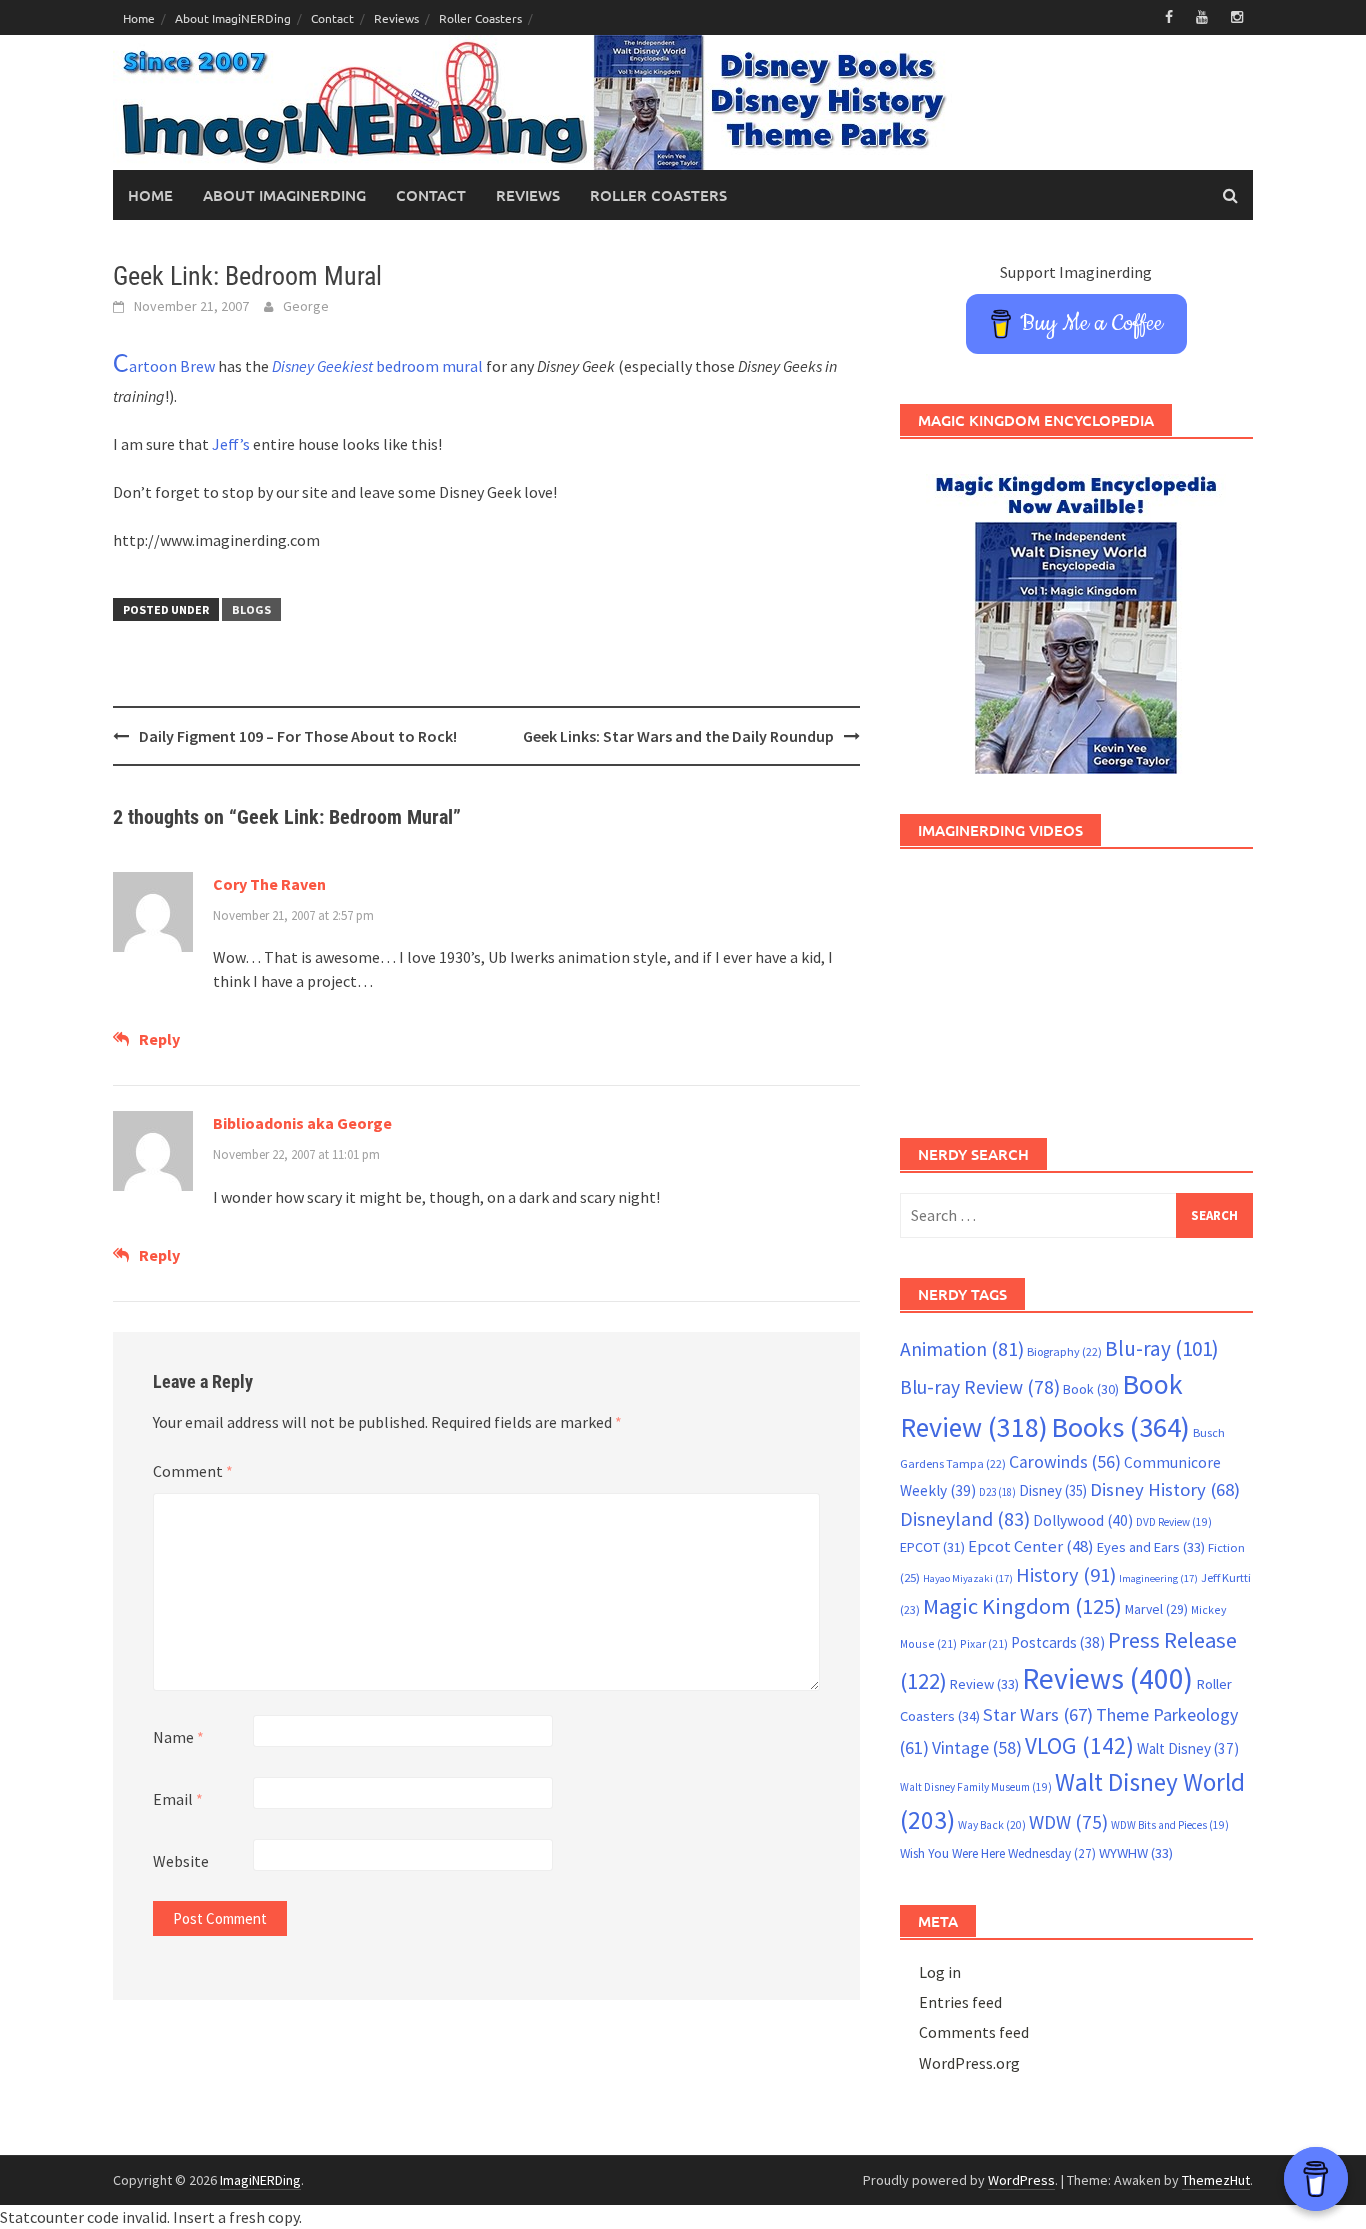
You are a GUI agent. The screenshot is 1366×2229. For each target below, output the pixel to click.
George (306, 306)
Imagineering (1158, 1578)
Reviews (396, 18)
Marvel (1156, 1609)
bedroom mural (377, 366)
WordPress (1021, 2180)
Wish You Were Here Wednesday (998, 1853)
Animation (962, 1349)
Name (178, 1737)
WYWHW (1136, 1853)
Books (1120, 1427)
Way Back (992, 1825)
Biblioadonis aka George (302, 1123)
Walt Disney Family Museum (976, 1787)
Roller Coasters (480, 18)
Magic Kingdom (1022, 1606)
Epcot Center (1031, 1546)
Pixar (984, 1643)
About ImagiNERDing (233, 18)
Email (178, 1799)
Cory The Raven (269, 884)
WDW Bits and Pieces (1170, 1825)
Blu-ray (1162, 1348)
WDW (1068, 1822)
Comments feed (974, 2032)
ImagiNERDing (260, 2180)
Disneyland (965, 1518)
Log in (940, 1972)
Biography (1064, 1351)
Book (1091, 1389)
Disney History (1165, 1489)
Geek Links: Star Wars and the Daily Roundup (678, 736)
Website (181, 1861)
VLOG (1079, 1745)
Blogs (251, 609)
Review (984, 1684)
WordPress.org (969, 2063)
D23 (997, 1492)
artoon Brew (164, 366)
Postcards (1058, 1642)
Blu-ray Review (980, 1387)
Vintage (977, 1748)
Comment (193, 1471)
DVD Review (1174, 1522)
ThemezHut (1216, 2180)
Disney (1053, 1490)
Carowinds (1065, 1462)
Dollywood (1083, 1520)
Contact (332, 18)
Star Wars (1038, 1714)
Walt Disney (1188, 1748)
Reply (159, 1039)
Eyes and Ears (1151, 1547)
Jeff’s (231, 444)
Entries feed (960, 2002)
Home (139, 18)
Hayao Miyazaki (968, 1578)
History (1066, 1575)
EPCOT (932, 1547)
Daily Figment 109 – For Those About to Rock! (298, 736)
